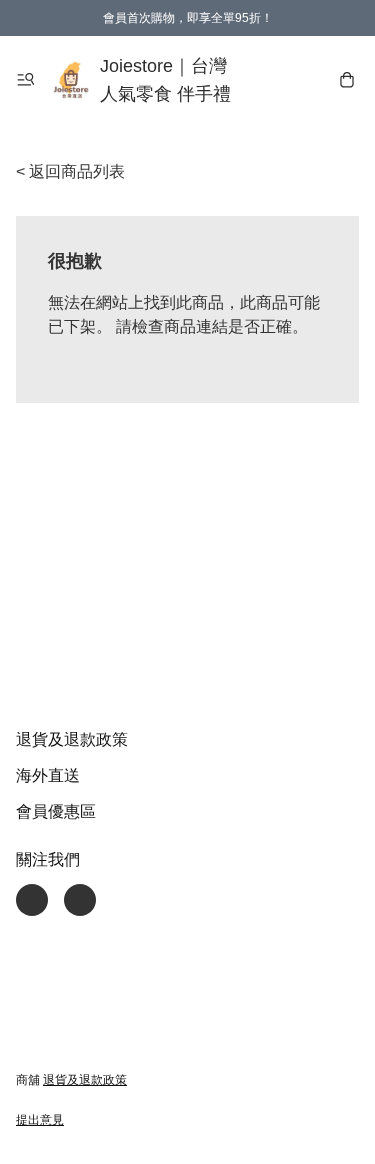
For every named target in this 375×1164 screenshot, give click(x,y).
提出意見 (40, 1120)
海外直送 (48, 775)
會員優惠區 (56, 811)
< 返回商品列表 (70, 171)
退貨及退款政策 (72, 739)
